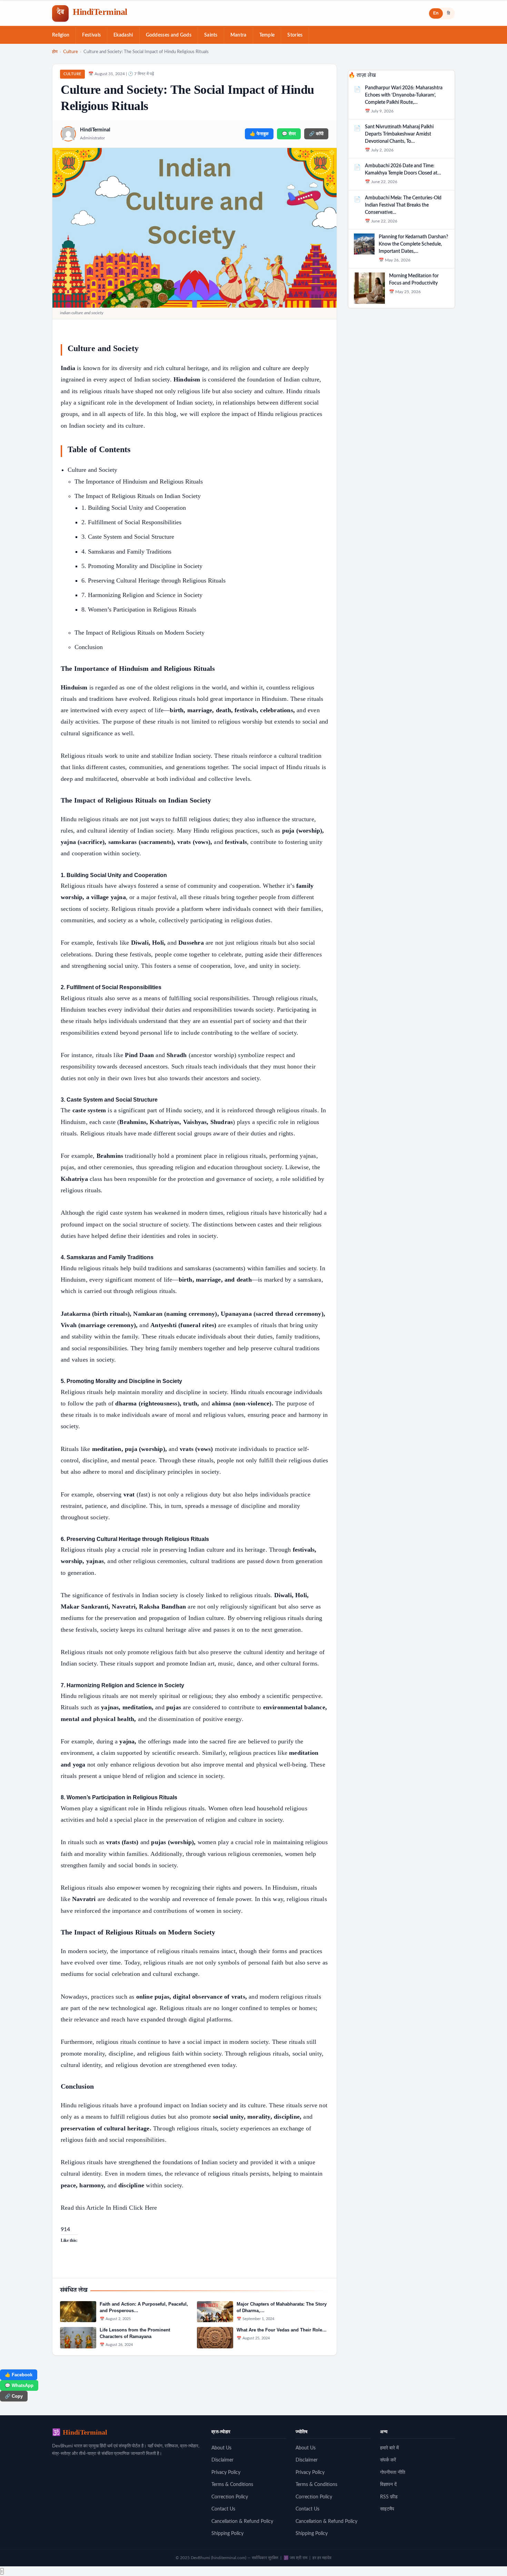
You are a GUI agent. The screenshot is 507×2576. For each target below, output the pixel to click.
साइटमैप (387, 2509)
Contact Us (223, 2509)
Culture (71, 52)
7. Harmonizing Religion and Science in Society (142, 595)
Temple (267, 35)
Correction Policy (230, 2497)
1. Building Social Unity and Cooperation (134, 508)
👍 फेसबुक (259, 134)
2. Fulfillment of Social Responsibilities (131, 522)
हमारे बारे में (389, 2448)
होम (55, 52)
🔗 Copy (14, 2396)
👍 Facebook (19, 2375)
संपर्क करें (388, 2460)
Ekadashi (123, 35)
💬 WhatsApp (19, 2385)
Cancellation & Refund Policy (242, 2522)
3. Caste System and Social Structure (128, 537)
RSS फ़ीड (389, 2497)
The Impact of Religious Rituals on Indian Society (138, 496)
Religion (61, 35)
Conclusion (89, 647)
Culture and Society (92, 470)
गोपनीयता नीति (393, 2473)
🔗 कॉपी (316, 134)
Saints (211, 35)
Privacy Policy (226, 2473)
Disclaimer (222, 2460)
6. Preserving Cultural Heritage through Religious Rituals (153, 580)
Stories (295, 35)
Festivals (91, 35)
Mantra (238, 35)
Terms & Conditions (232, 2485)
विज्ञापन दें (388, 2485)
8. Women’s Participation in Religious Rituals (139, 609)
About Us (221, 2448)
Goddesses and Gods (169, 35)
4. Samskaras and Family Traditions (126, 551)
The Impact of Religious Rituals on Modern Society (140, 633)
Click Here (143, 2208)
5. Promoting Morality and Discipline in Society (142, 566)
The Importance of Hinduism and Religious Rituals (139, 481)
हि (449, 13)
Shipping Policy (227, 2534)
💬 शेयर (289, 134)
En (436, 13)
